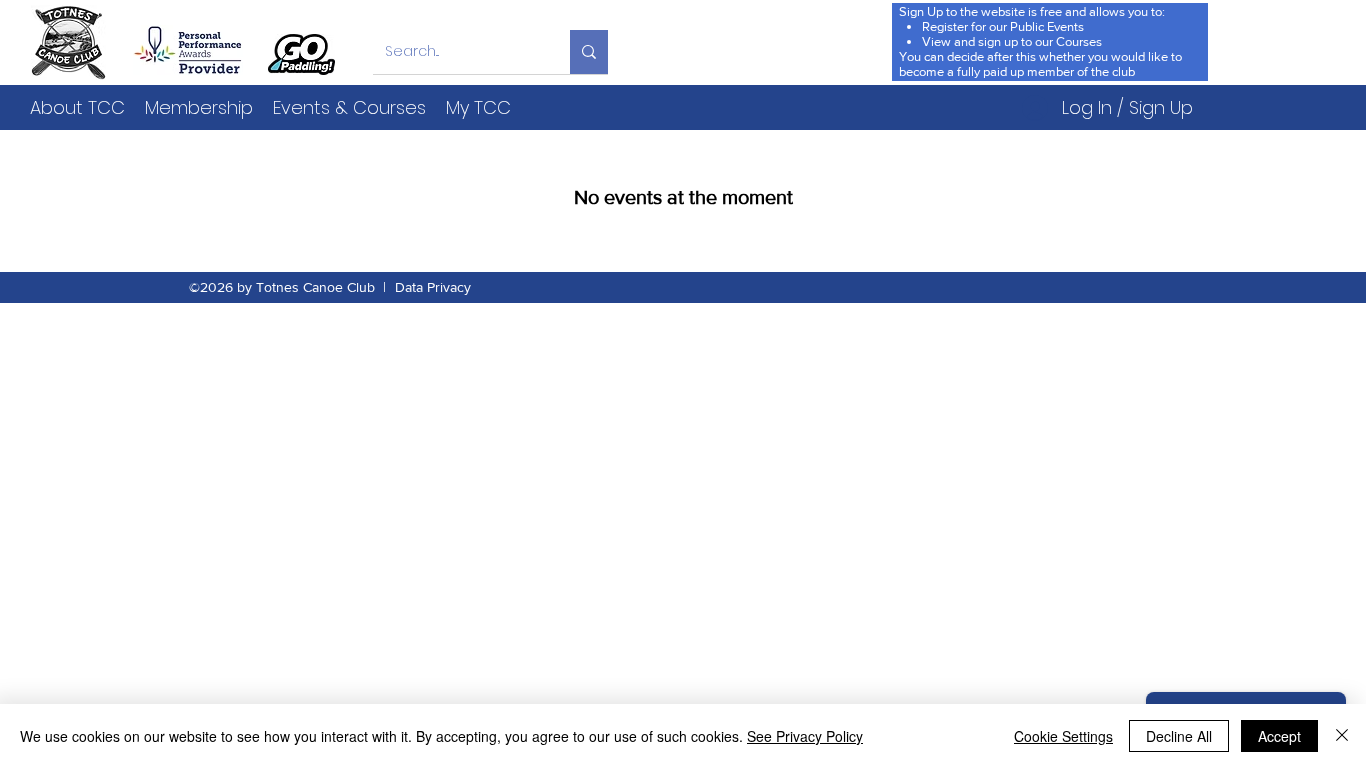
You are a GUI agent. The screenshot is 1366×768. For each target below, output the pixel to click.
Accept (1279, 736)
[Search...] (589, 52)
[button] (77, 107)
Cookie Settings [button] (1063, 736)
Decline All (1179, 736)
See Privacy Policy (805, 736)
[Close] (1342, 736)
